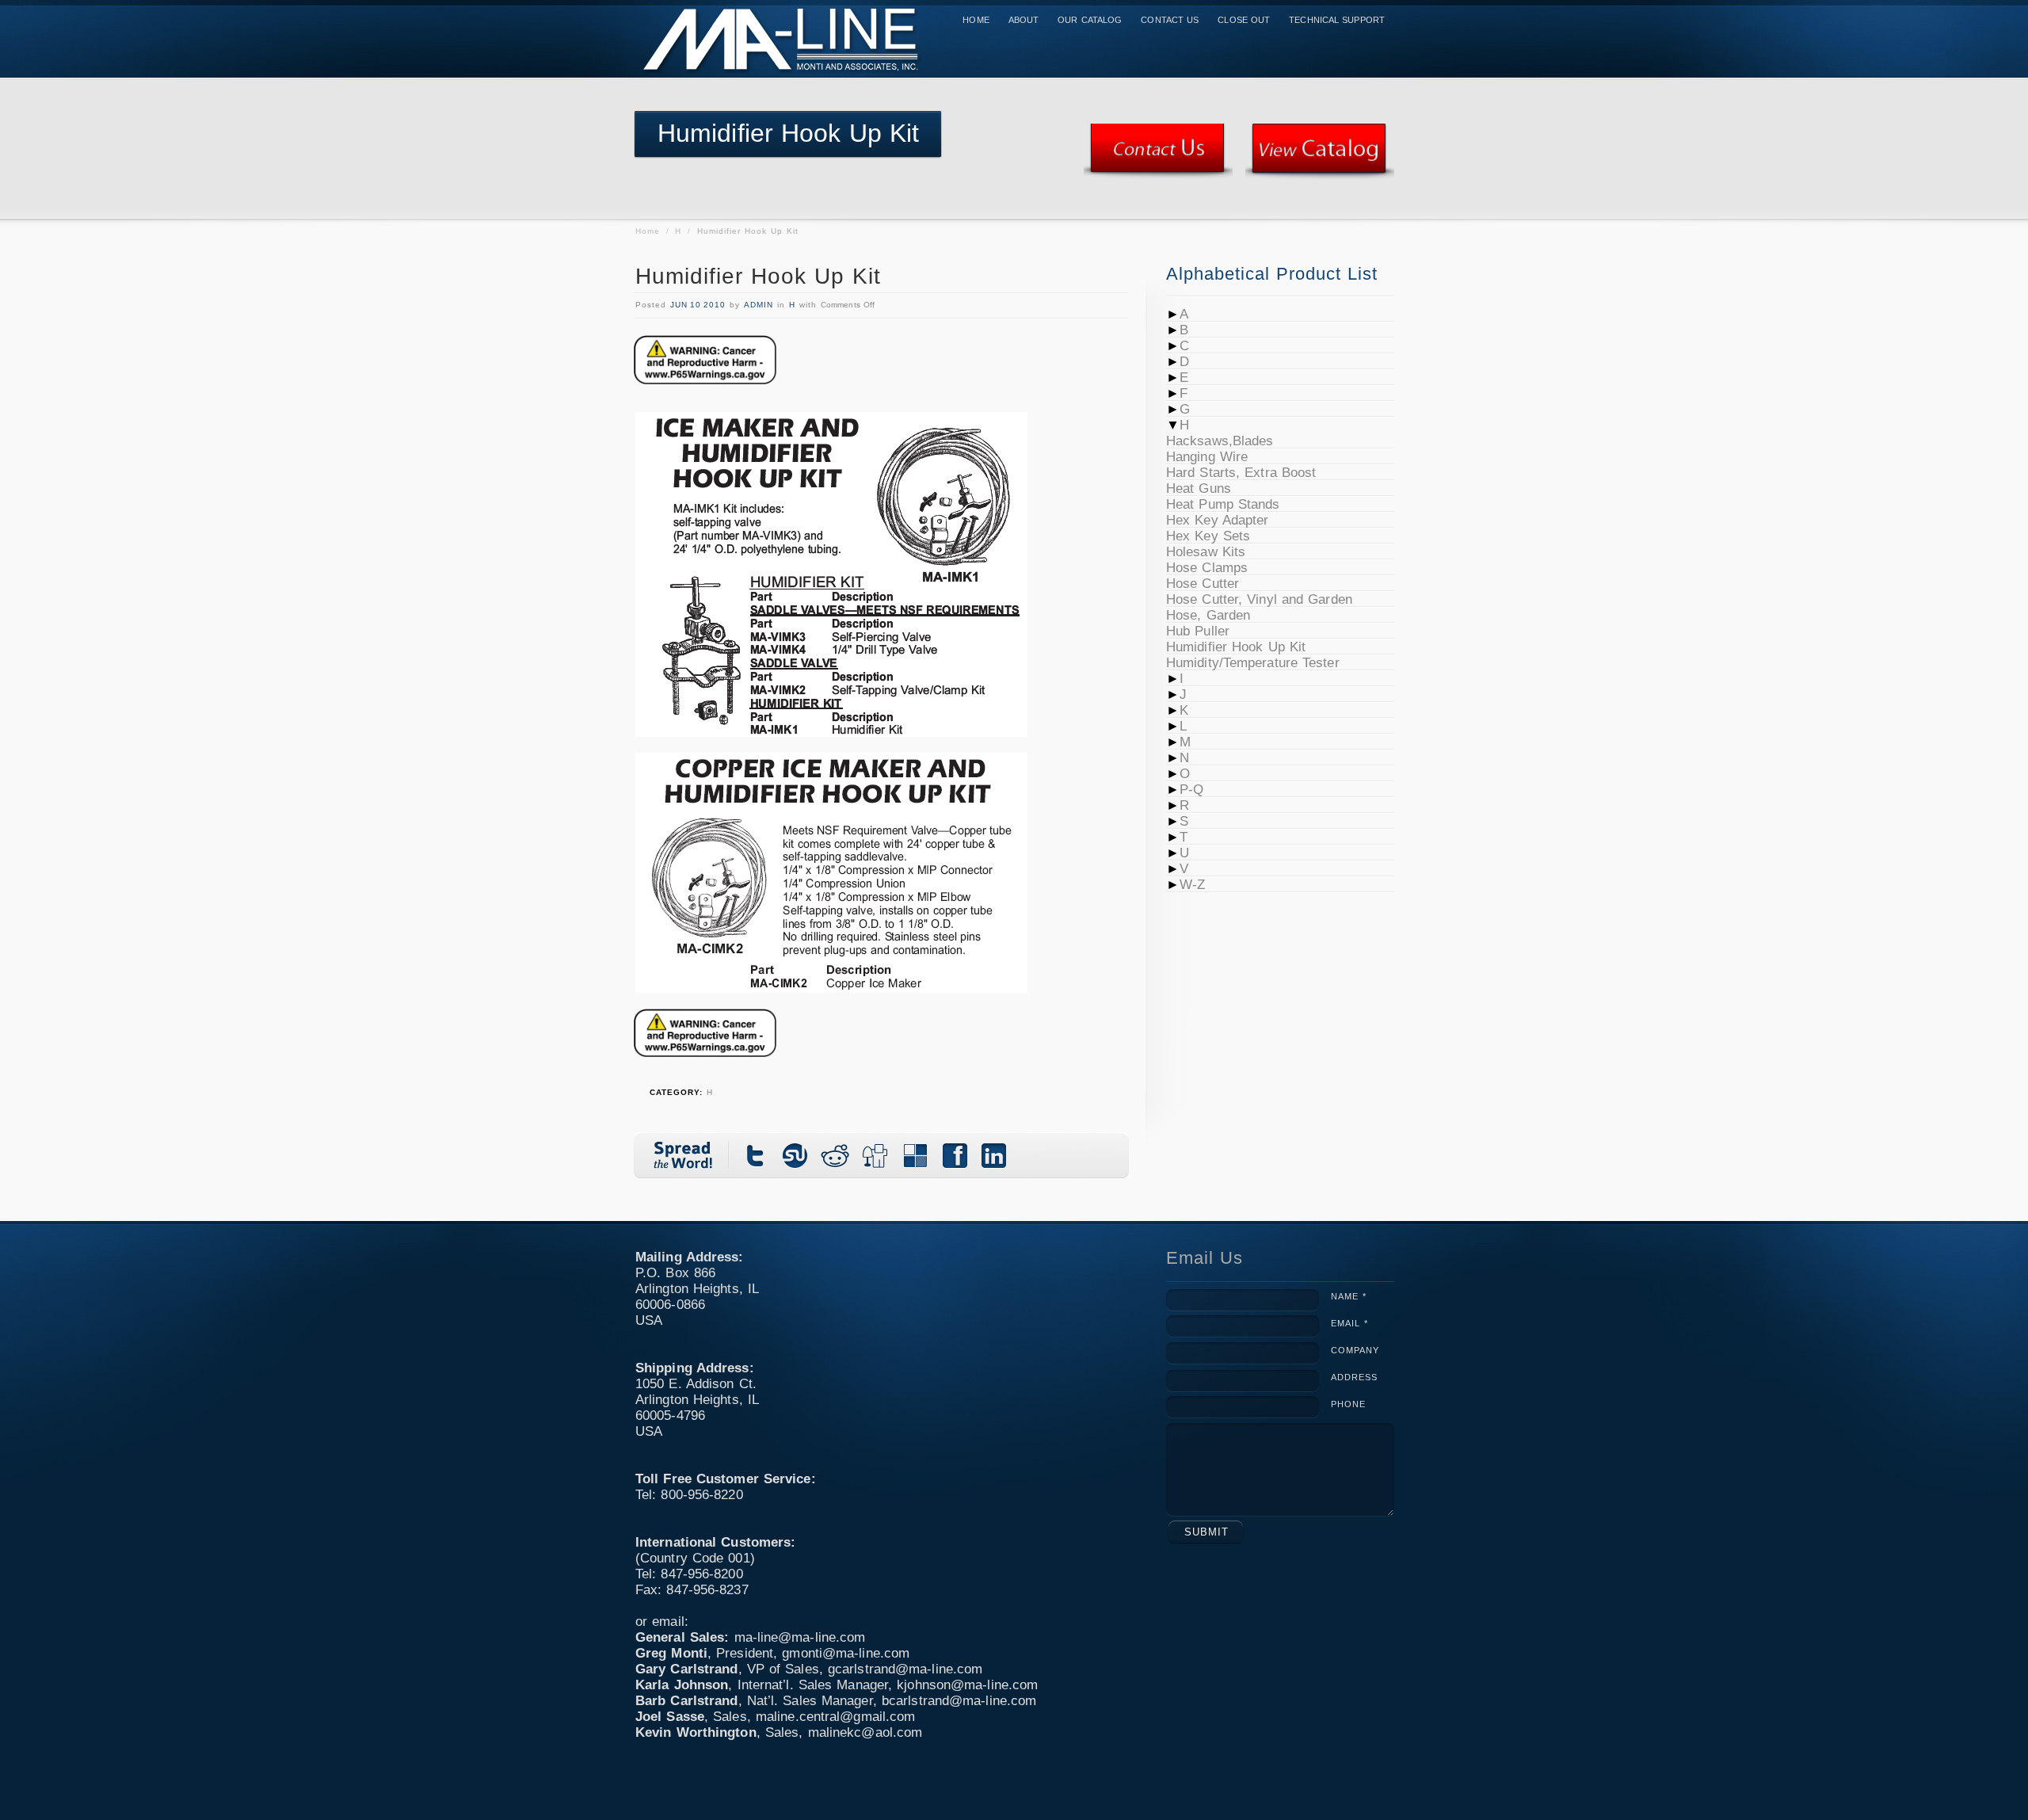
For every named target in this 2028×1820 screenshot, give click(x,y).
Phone (1348, 1404)
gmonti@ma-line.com (846, 1653)
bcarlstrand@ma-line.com (959, 1701)
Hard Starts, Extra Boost (1241, 473)
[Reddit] (836, 1155)
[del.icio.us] (915, 1155)
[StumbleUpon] (796, 1155)
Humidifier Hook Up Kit (758, 276)
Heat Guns (1199, 488)
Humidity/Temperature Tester (1253, 663)
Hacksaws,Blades (1220, 441)
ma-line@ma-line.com (800, 1637)
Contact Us (1170, 20)
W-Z (1192, 885)
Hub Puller (1198, 631)
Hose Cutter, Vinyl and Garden (1259, 599)
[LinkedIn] (994, 1155)
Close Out (1244, 20)
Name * (1349, 1296)
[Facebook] (955, 1155)
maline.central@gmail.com (835, 1717)
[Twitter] (757, 1155)
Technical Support (1337, 20)
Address (1354, 1377)
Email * (1349, 1323)
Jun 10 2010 (698, 305)
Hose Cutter (1203, 584)
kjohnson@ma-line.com (967, 1685)
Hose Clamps (1207, 568)
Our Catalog (1090, 20)
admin (759, 305)
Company (1355, 1350)
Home (976, 20)
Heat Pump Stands (1223, 504)
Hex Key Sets (1208, 536)
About (1024, 20)
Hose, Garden (1208, 615)
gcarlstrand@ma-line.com (905, 1669)
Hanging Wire (1207, 457)
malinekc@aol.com (865, 1732)
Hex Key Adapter (1218, 520)
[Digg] (875, 1155)
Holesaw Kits (1206, 552)
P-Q (1191, 790)
